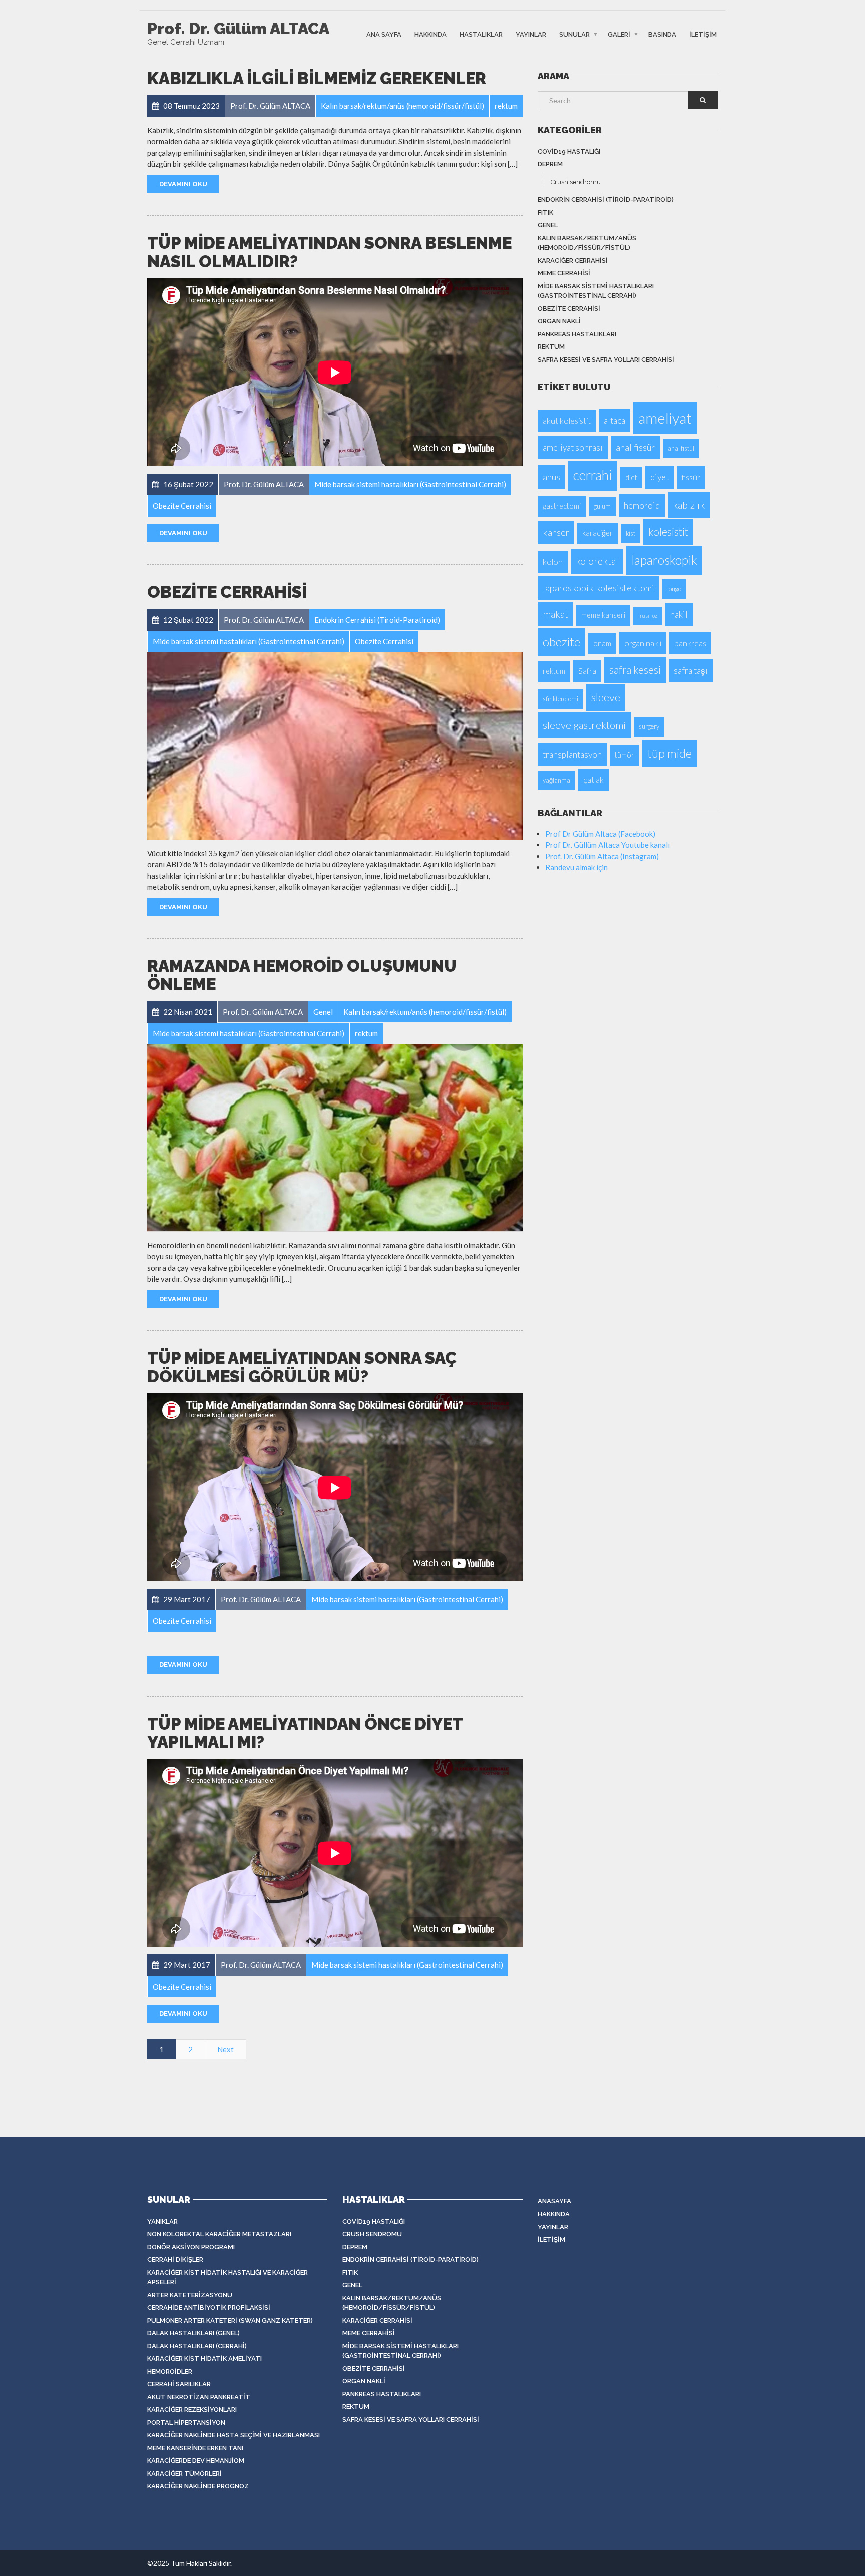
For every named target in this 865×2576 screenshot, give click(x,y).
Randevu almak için (576, 867)
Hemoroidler (170, 2371)
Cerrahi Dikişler (175, 2259)
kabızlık (689, 505)
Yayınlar (531, 34)
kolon (553, 562)
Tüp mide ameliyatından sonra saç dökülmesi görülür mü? (302, 1367)
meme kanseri (603, 615)
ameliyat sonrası (573, 447)
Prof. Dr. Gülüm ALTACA (238, 29)
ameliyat (665, 418)
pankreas (690, 643)
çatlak (593, 779)
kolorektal (597, 561)
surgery (649, 726)
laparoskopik (664, 560)
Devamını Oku (183, 184)
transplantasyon (572, 754)
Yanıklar (162, 2221)
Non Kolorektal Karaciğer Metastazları (219, 2234)
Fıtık (545, 213)
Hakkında (430, 34)
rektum (551, 347)
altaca (614, 420)
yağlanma (556, 780)
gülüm (602, 506)
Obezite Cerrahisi (227, 592)
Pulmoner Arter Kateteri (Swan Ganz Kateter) (230, 2320)
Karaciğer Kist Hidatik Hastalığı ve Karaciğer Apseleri (228, 2277)
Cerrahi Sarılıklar (179, 2384)
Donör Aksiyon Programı (191, 2247)
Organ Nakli (559, 321)
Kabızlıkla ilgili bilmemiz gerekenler (317, 78)
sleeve (606, 697)
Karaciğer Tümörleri (184, 2474)
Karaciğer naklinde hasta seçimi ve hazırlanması (234, 2435)
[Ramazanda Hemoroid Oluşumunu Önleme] (335, 1138)
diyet (660, 477)
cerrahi (593, 475)
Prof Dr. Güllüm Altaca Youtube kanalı (607, 845)
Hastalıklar (481, 34)
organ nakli (643, 643)
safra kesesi (635, 670)
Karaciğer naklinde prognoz (198, 2486)
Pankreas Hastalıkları (577, 334)
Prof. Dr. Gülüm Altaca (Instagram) (602, 856)
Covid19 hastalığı (569, 151)
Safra (587, 671)
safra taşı (691, 671)
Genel (548, 225)
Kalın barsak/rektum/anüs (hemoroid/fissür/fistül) (587, 243)
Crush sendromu (576, 182)
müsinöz (648, 616)
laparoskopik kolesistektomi (598, 588)
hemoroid (642, 505)
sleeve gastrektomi (584, 725)
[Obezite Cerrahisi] (335, 746)
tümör (624, 755)
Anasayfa (554, 2201)
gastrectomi (562, 506)
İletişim (703, 34)
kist (630, 533)
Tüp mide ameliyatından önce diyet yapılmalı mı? (305, 1733)
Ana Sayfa (384, 34)
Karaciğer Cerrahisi (573, 261)
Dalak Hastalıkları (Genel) (193, 2333)
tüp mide (670, 753)
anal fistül (681, 448)
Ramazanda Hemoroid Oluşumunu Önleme (302, 975)
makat (555, 614)
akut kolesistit (567, 420)
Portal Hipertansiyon (186, 2423)
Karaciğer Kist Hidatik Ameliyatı (204, 2358)
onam (602, 644)
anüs (551, 477)
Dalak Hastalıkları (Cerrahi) (197, 2346)
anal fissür (635, 447)
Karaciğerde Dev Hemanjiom (196, 2461)
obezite (561, 642)
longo (674, 589)
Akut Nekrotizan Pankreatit (199, 2397)
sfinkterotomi (560, 699)
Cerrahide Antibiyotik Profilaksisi (209, 2307)
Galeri (619, 34)
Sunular (574, 34)
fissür (691, 477)
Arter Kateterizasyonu (190, 2295)
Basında (662, 34)
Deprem (550, 164)
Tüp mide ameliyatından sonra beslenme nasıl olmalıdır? (329, 252)
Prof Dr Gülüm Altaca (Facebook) (600, 834)
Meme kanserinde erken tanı (195, 2448)
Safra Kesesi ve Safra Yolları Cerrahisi (606, 360)
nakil (679, 615)
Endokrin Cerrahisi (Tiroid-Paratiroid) (606, 200)
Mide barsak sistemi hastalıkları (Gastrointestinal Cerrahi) (596, 291)
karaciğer (597, 533)
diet (631, 477)
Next (226, 2049)
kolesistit (668, 532)
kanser (556, 532)
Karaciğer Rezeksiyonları (192, 2410)
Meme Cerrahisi (564, 273)
